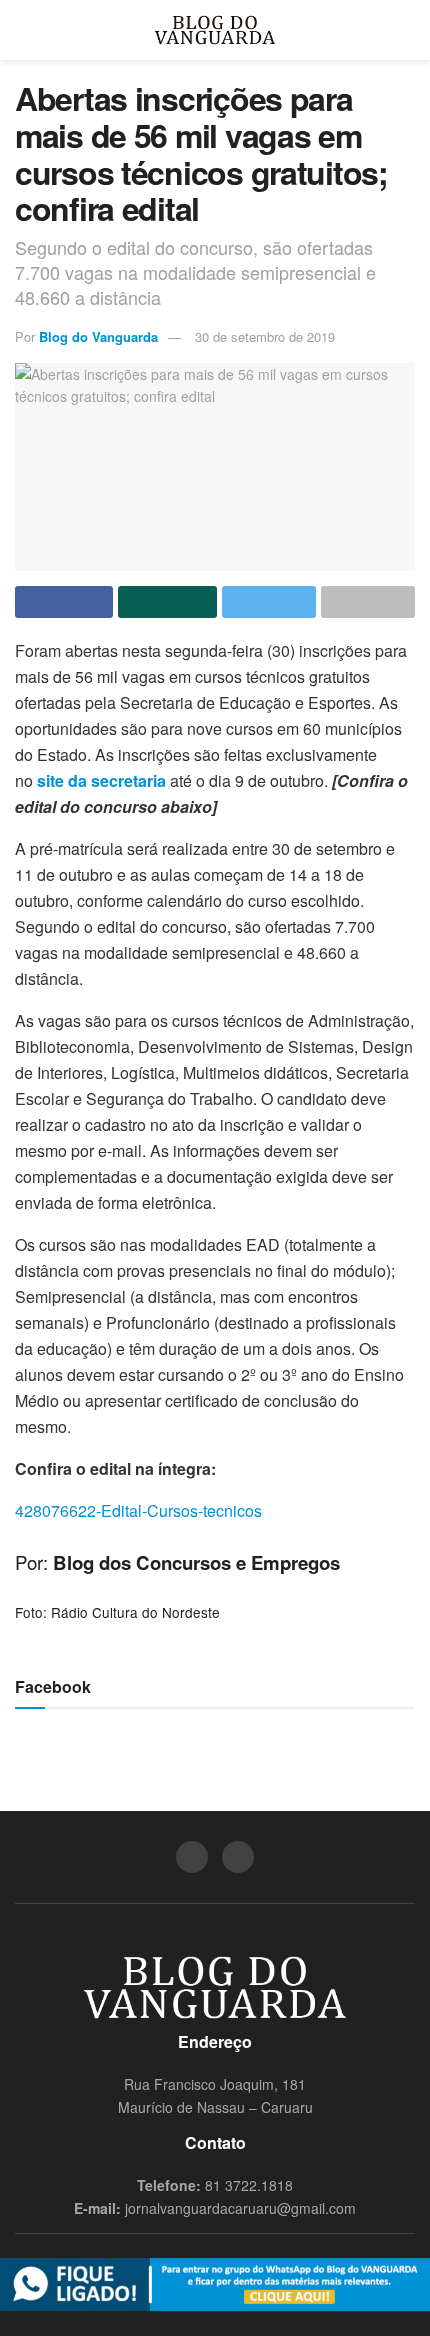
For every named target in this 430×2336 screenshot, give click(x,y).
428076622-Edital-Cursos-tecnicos (138, 1510)
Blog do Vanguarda (98, 336)
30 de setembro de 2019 (265, 336)
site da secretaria (101, 780)
